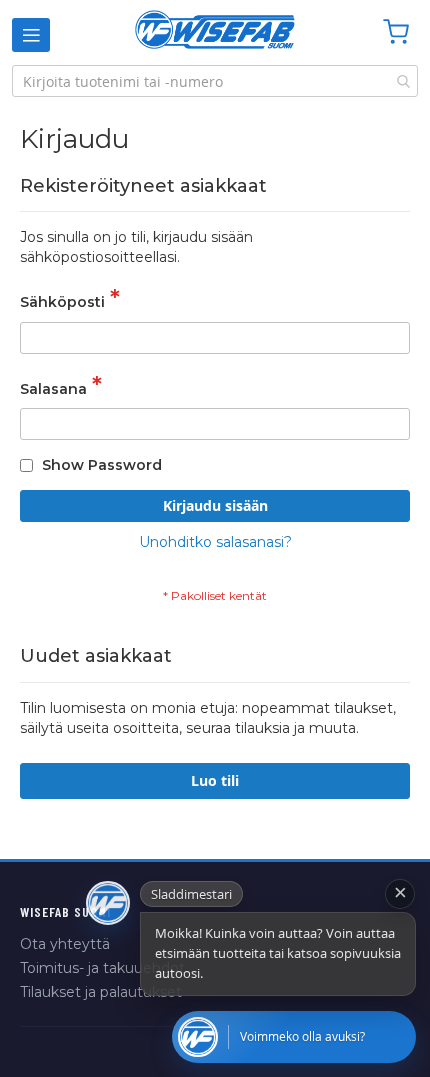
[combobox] (215, 81)
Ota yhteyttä (65, 944)
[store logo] (215, 29)
